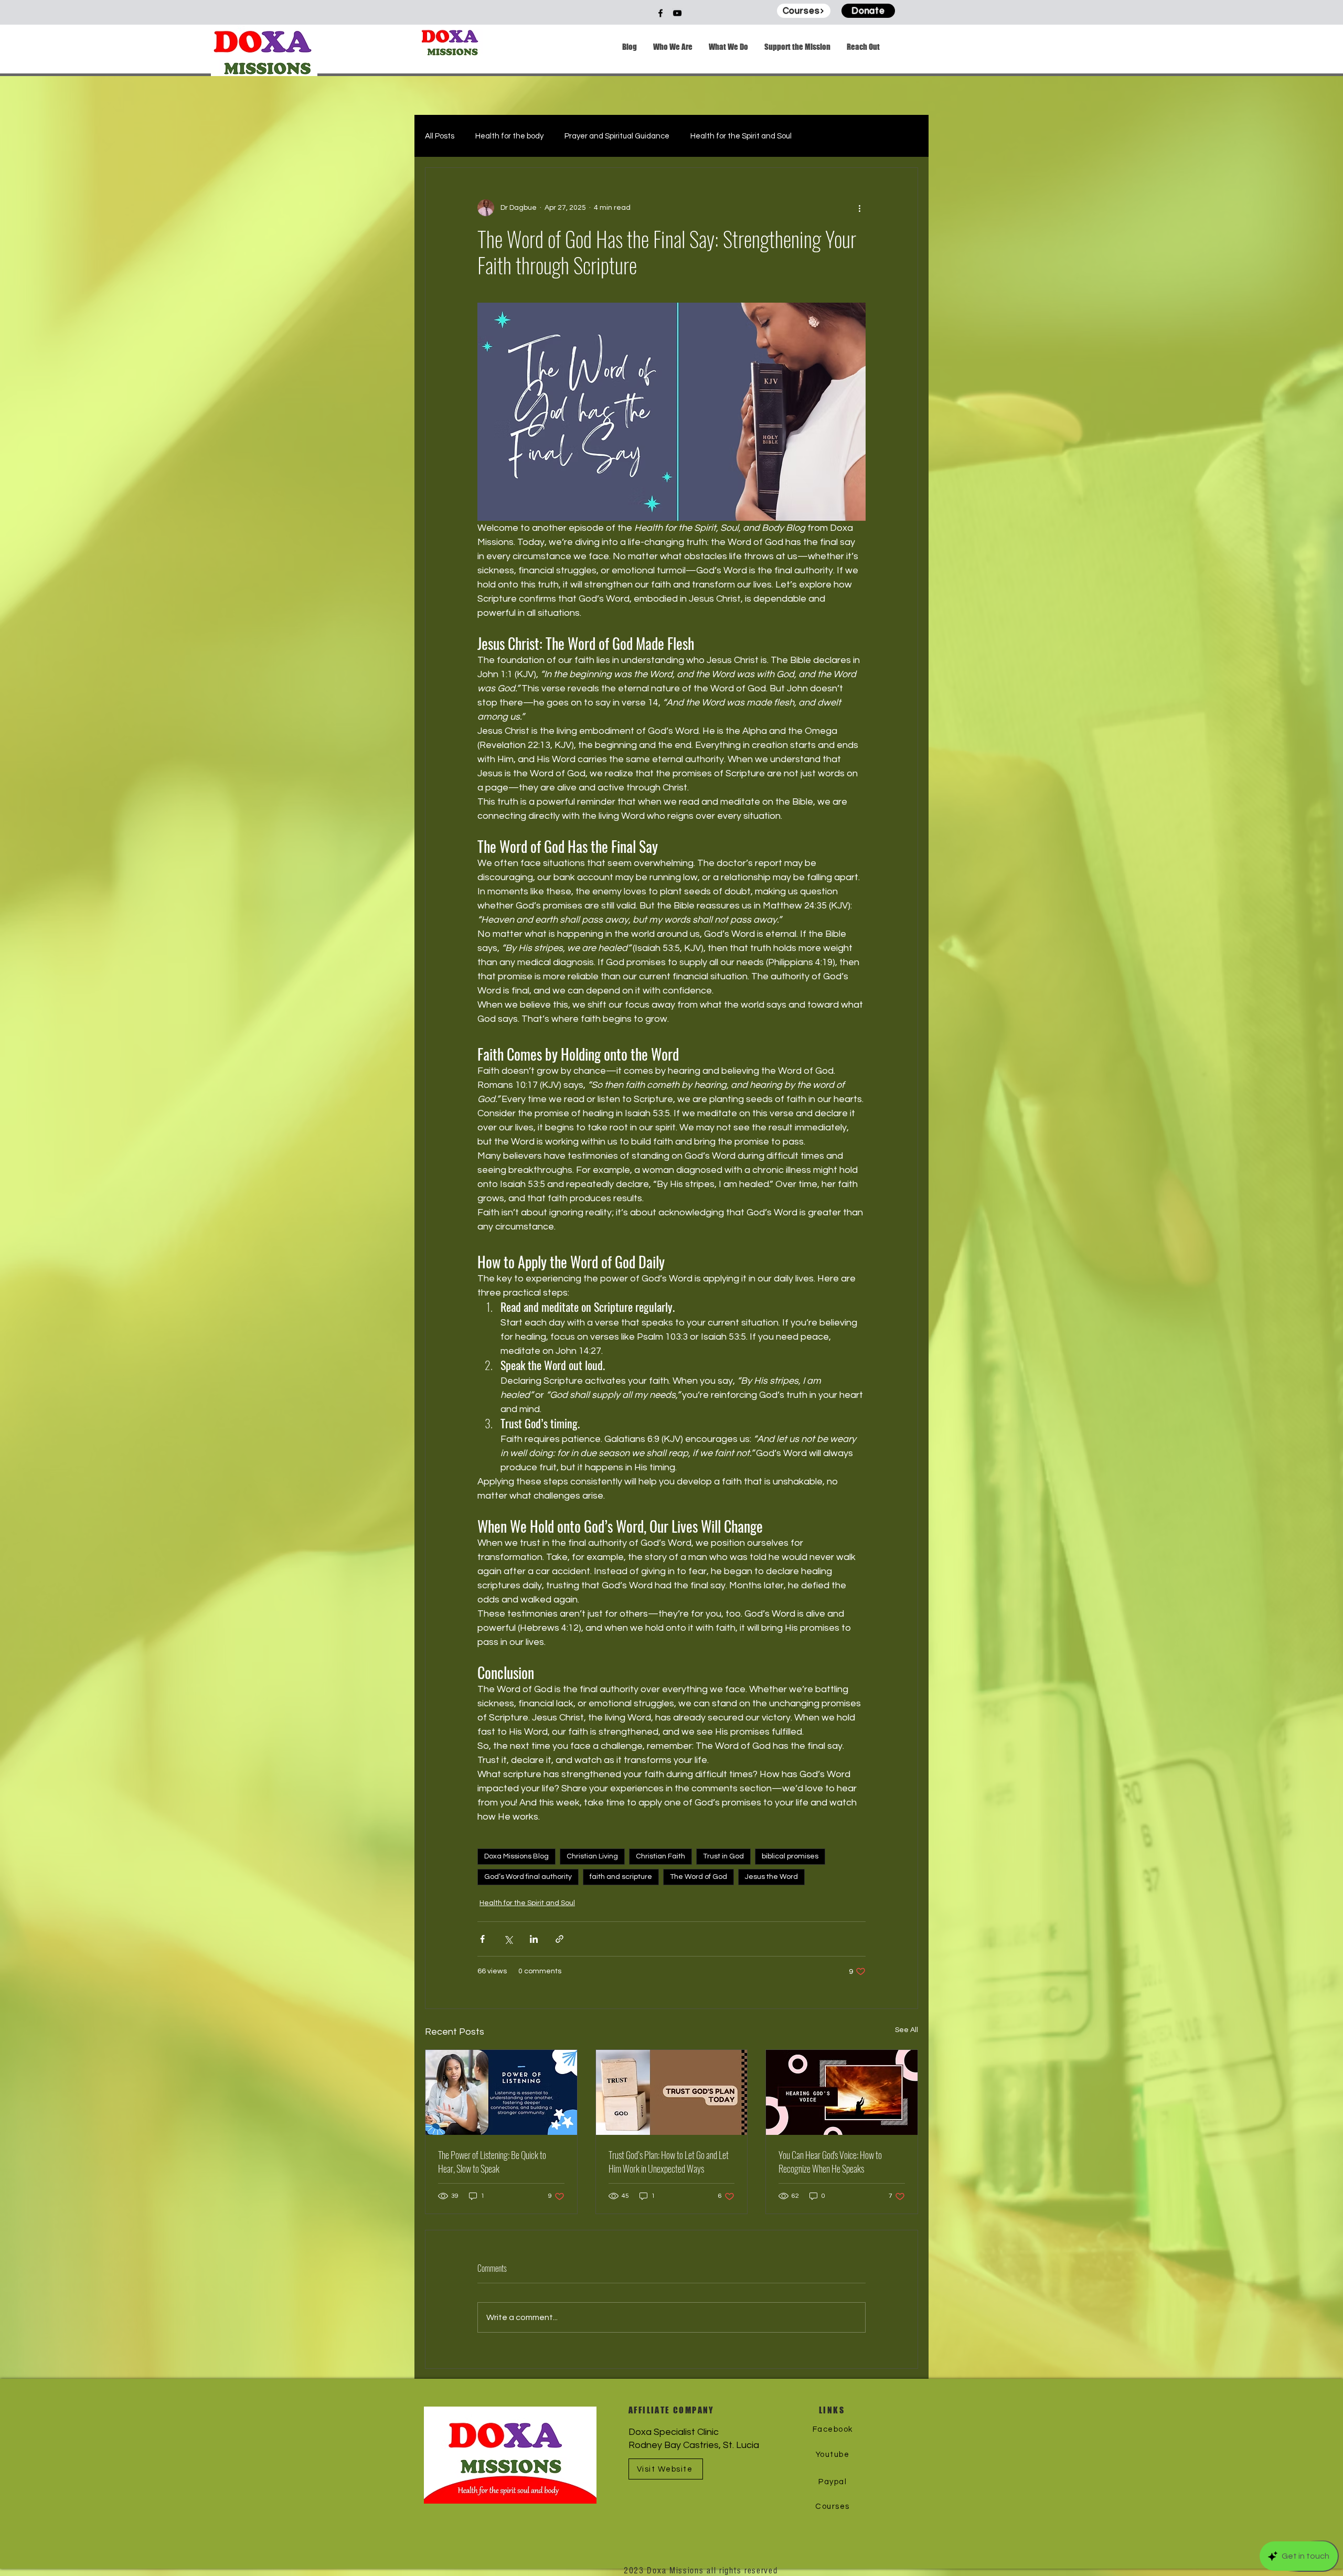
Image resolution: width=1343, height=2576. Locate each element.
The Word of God (699, 1877)
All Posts (440, 136)
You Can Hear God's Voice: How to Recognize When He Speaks (830, 2162)
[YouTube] (677, 13)
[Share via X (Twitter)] (508, 1939)
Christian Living (592, 1856)
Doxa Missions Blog (516, 1856)
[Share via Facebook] (482, 1939)
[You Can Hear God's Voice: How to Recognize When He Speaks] (842, 2092)
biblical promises (790, 1856)
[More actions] (859, 208)
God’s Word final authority (528, 1877)
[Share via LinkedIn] (534, 1939)
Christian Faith (660, 1856)
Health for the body (509, 136)
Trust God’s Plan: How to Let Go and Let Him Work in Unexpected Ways (669, 2162)
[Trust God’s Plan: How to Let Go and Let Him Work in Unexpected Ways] (672, 2092)
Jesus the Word (771, 1877)
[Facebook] (660, 13)
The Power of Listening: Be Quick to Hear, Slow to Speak (492, 2162)
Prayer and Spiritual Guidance (617, 136)
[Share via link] (559, 1939)
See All (907, 2030)
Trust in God (723, 1856)
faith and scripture (621, 1877)
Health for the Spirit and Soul (741, 136)
